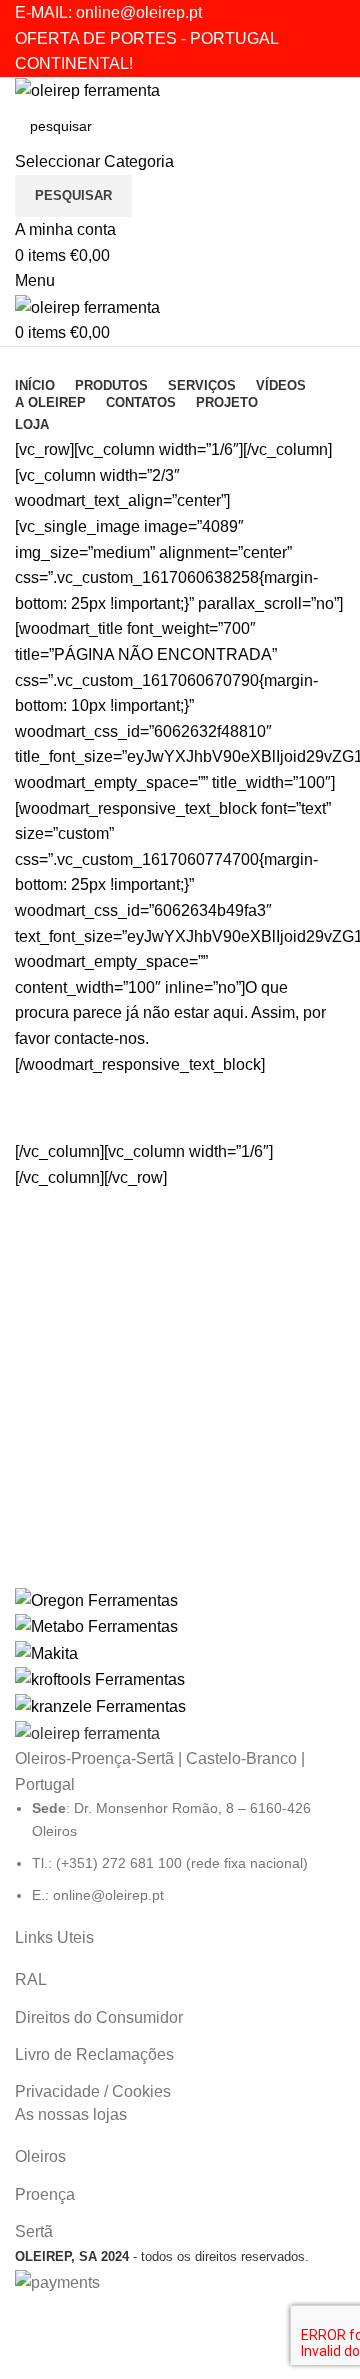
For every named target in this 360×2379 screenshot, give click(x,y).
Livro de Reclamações (94, 2054)
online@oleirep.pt (139, 12)
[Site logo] (87, 89)
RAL (31, 1979)
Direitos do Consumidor (99, 2017)
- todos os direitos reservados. (162, 2256)
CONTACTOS (180, 1117)
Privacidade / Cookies (93, 2091)
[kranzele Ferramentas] (180, 1653)
